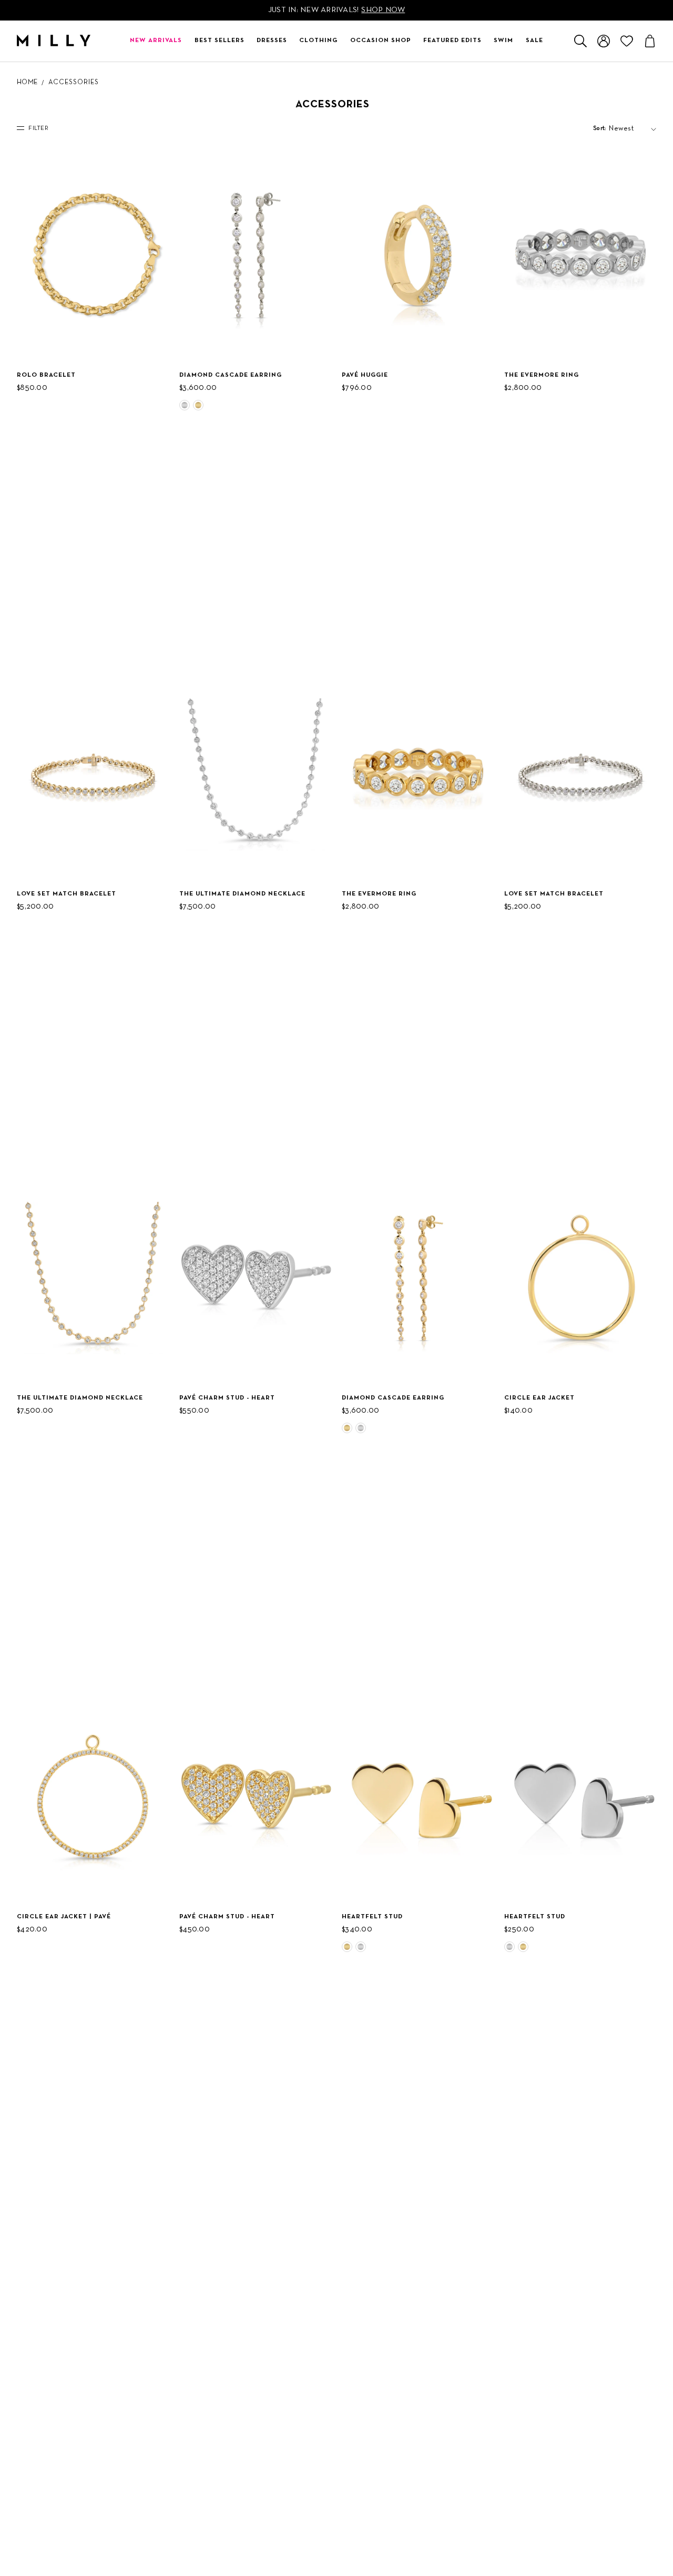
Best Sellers (220, 41)
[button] (185, 405)
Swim (503, 41)
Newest (610, 145)
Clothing (318, 41)
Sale (534, 41)
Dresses (272, 41)
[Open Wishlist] (627, 41)
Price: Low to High (619, 201)
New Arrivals (156, 41)
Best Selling (616, 158)
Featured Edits (452, 41)
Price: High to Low (619, 177)
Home (27, 83)
